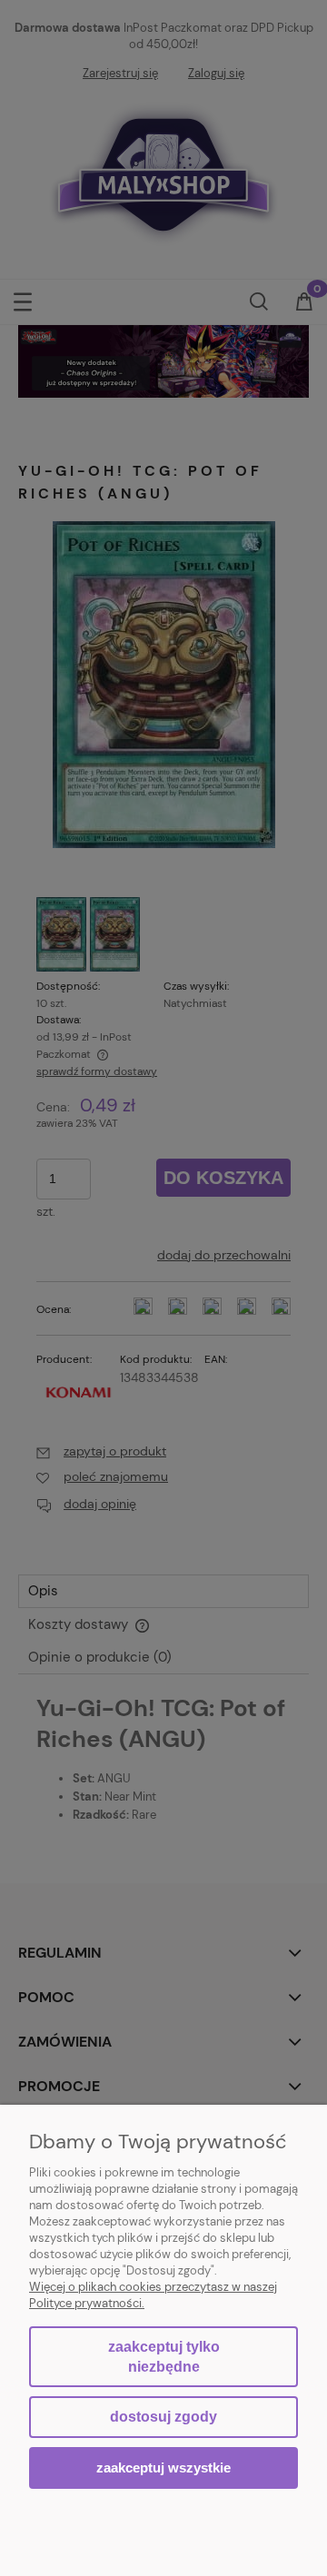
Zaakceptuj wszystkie (163, 2467)
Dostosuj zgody (163, 2417)
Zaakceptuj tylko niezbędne (164, 2357)
